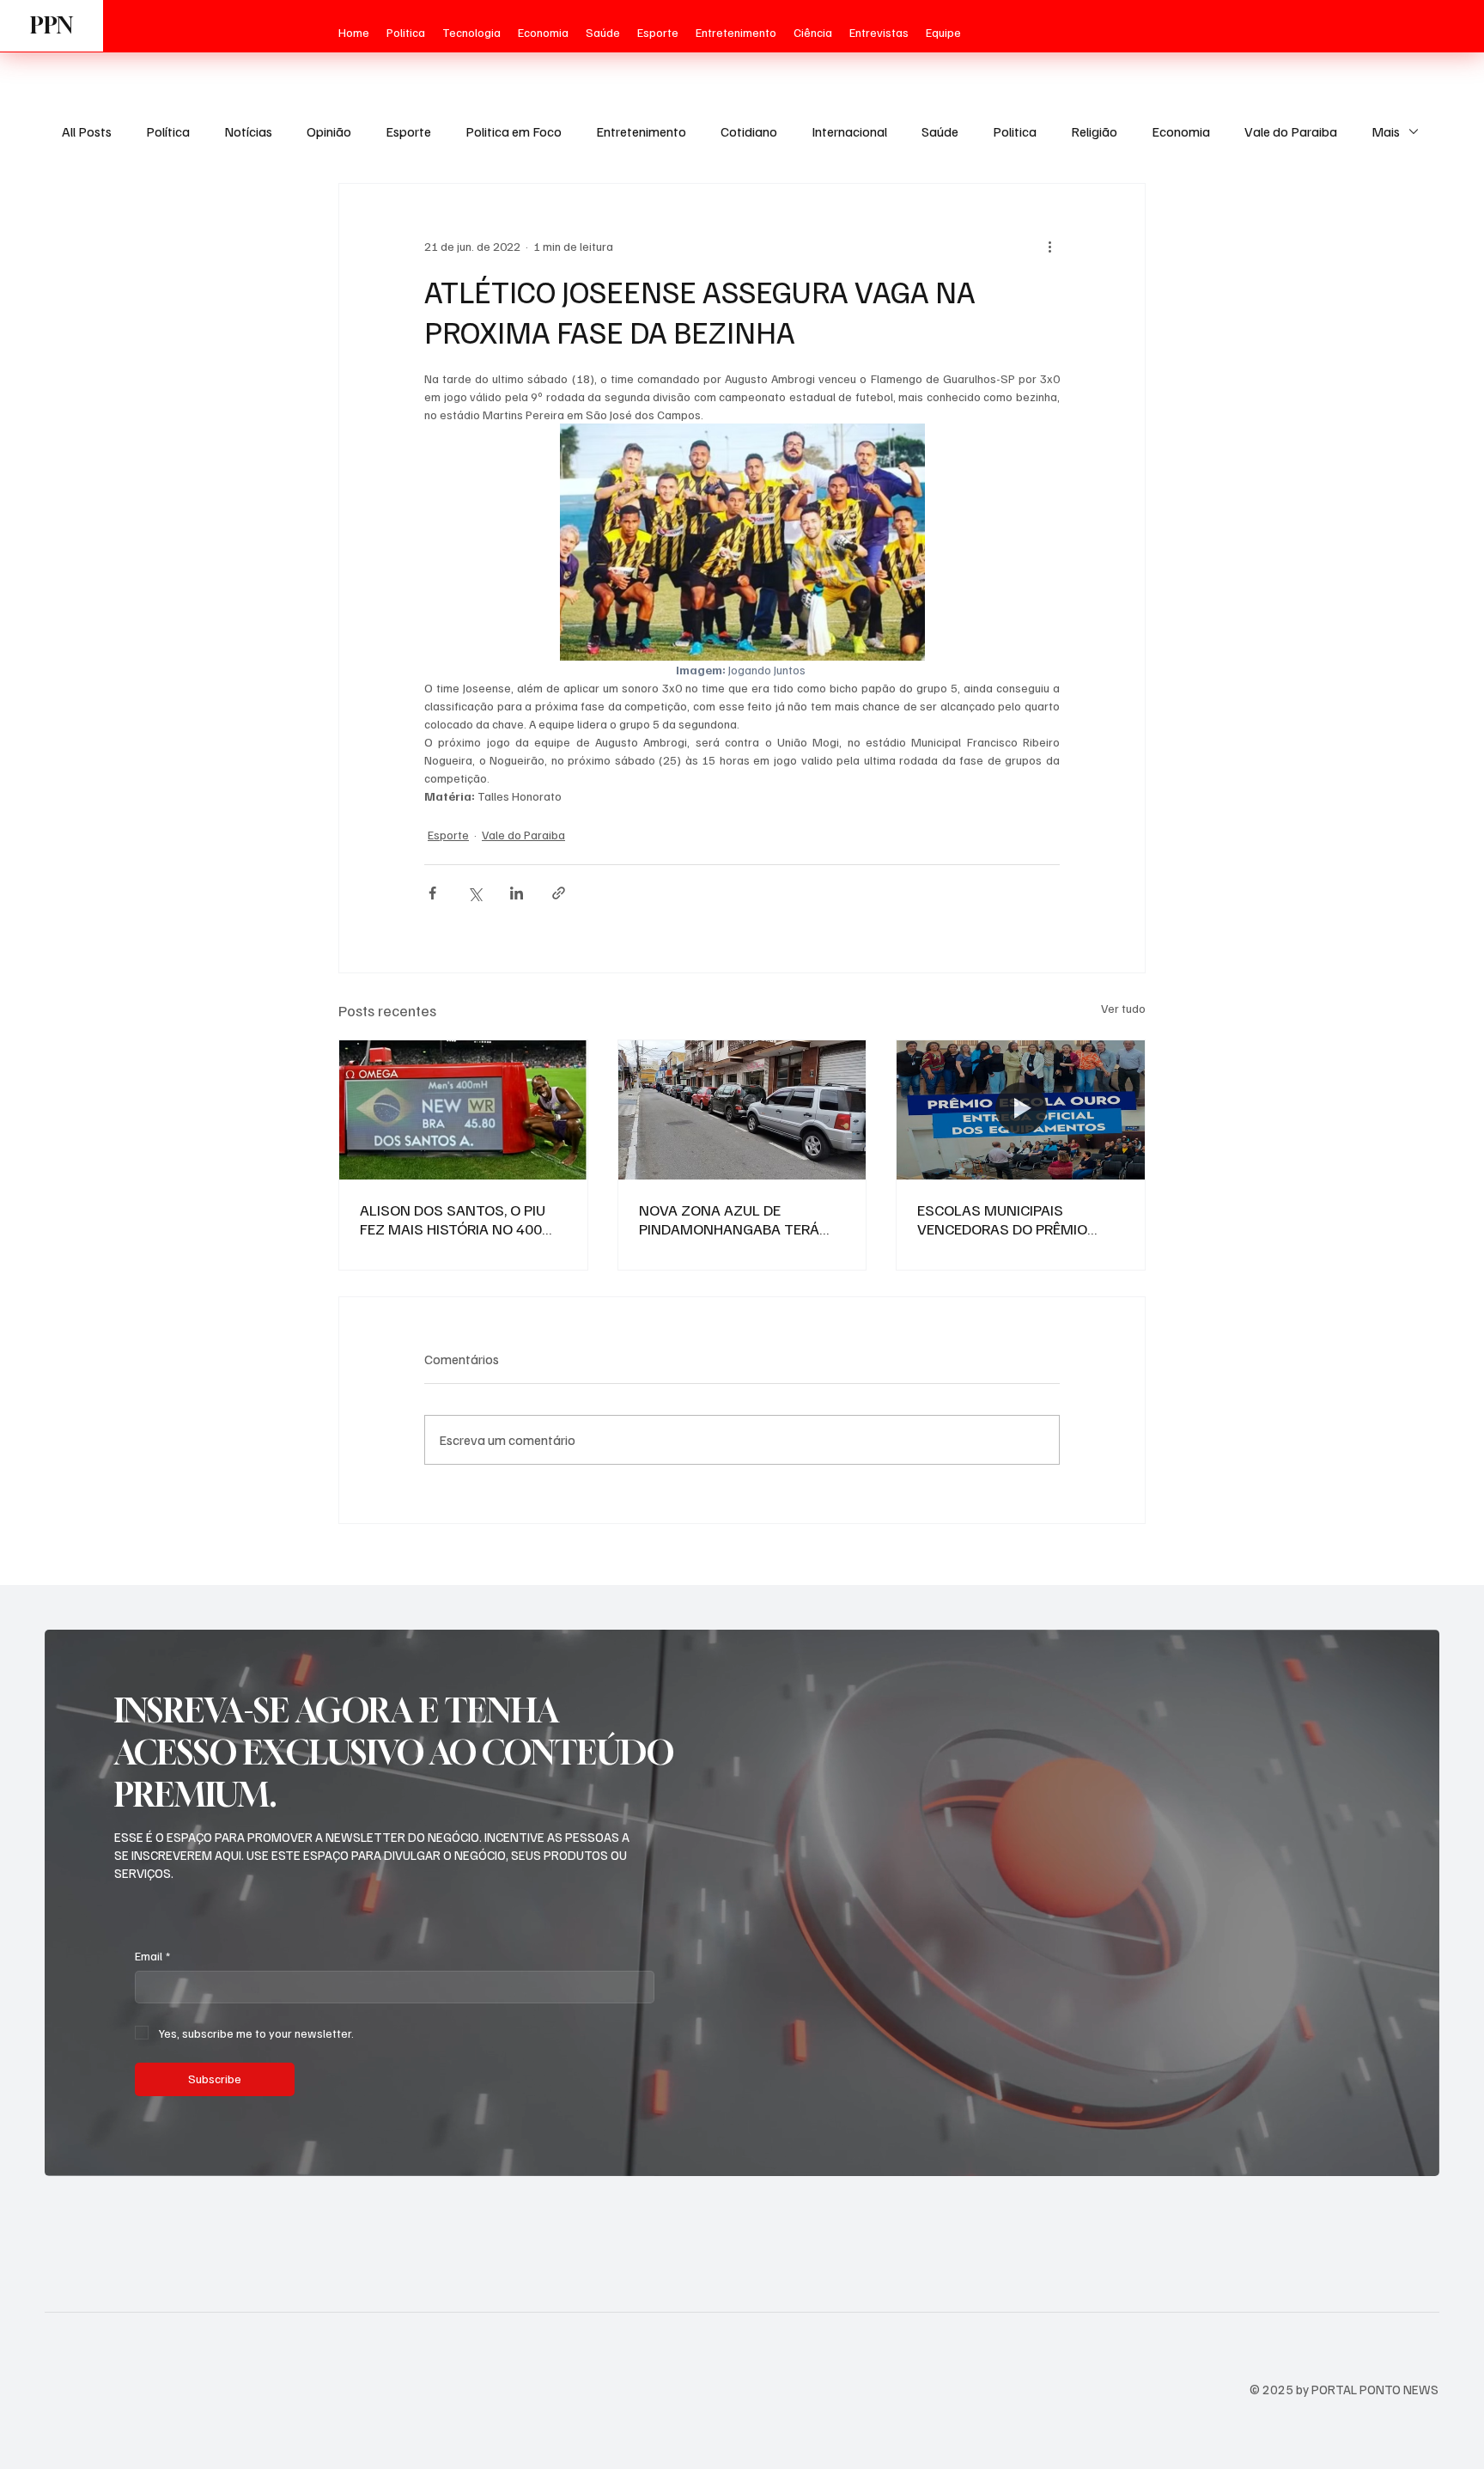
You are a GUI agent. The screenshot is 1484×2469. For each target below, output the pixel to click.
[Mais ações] (1049, 246)
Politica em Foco (514, 131)
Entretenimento (641, 131)
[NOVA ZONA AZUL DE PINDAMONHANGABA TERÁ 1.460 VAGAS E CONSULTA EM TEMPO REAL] (742, 1110)
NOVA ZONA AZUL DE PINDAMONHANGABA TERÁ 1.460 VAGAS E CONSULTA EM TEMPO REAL (739, 1219)
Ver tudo (1123, 1008)
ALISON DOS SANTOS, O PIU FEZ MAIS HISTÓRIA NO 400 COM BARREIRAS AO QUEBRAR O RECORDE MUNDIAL (459, 1219)
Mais (1386, 131)
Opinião (329, 131)
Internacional (849, 131)
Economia (1181, 131)
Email (152, 1956)
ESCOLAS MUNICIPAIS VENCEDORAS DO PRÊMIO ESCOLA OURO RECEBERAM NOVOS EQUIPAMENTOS (1007, 1219)
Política (168, 131)
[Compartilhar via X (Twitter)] (474, 893)
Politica (1015, 131)
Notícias (248, 131)
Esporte (408, 131)
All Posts (87, 131)
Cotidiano (749, 131)
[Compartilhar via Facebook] (432, 893)
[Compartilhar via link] (559, 893)
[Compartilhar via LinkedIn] (517, 893)
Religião (1094, 131)
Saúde (940, 131)
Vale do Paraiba (1291, 131)
